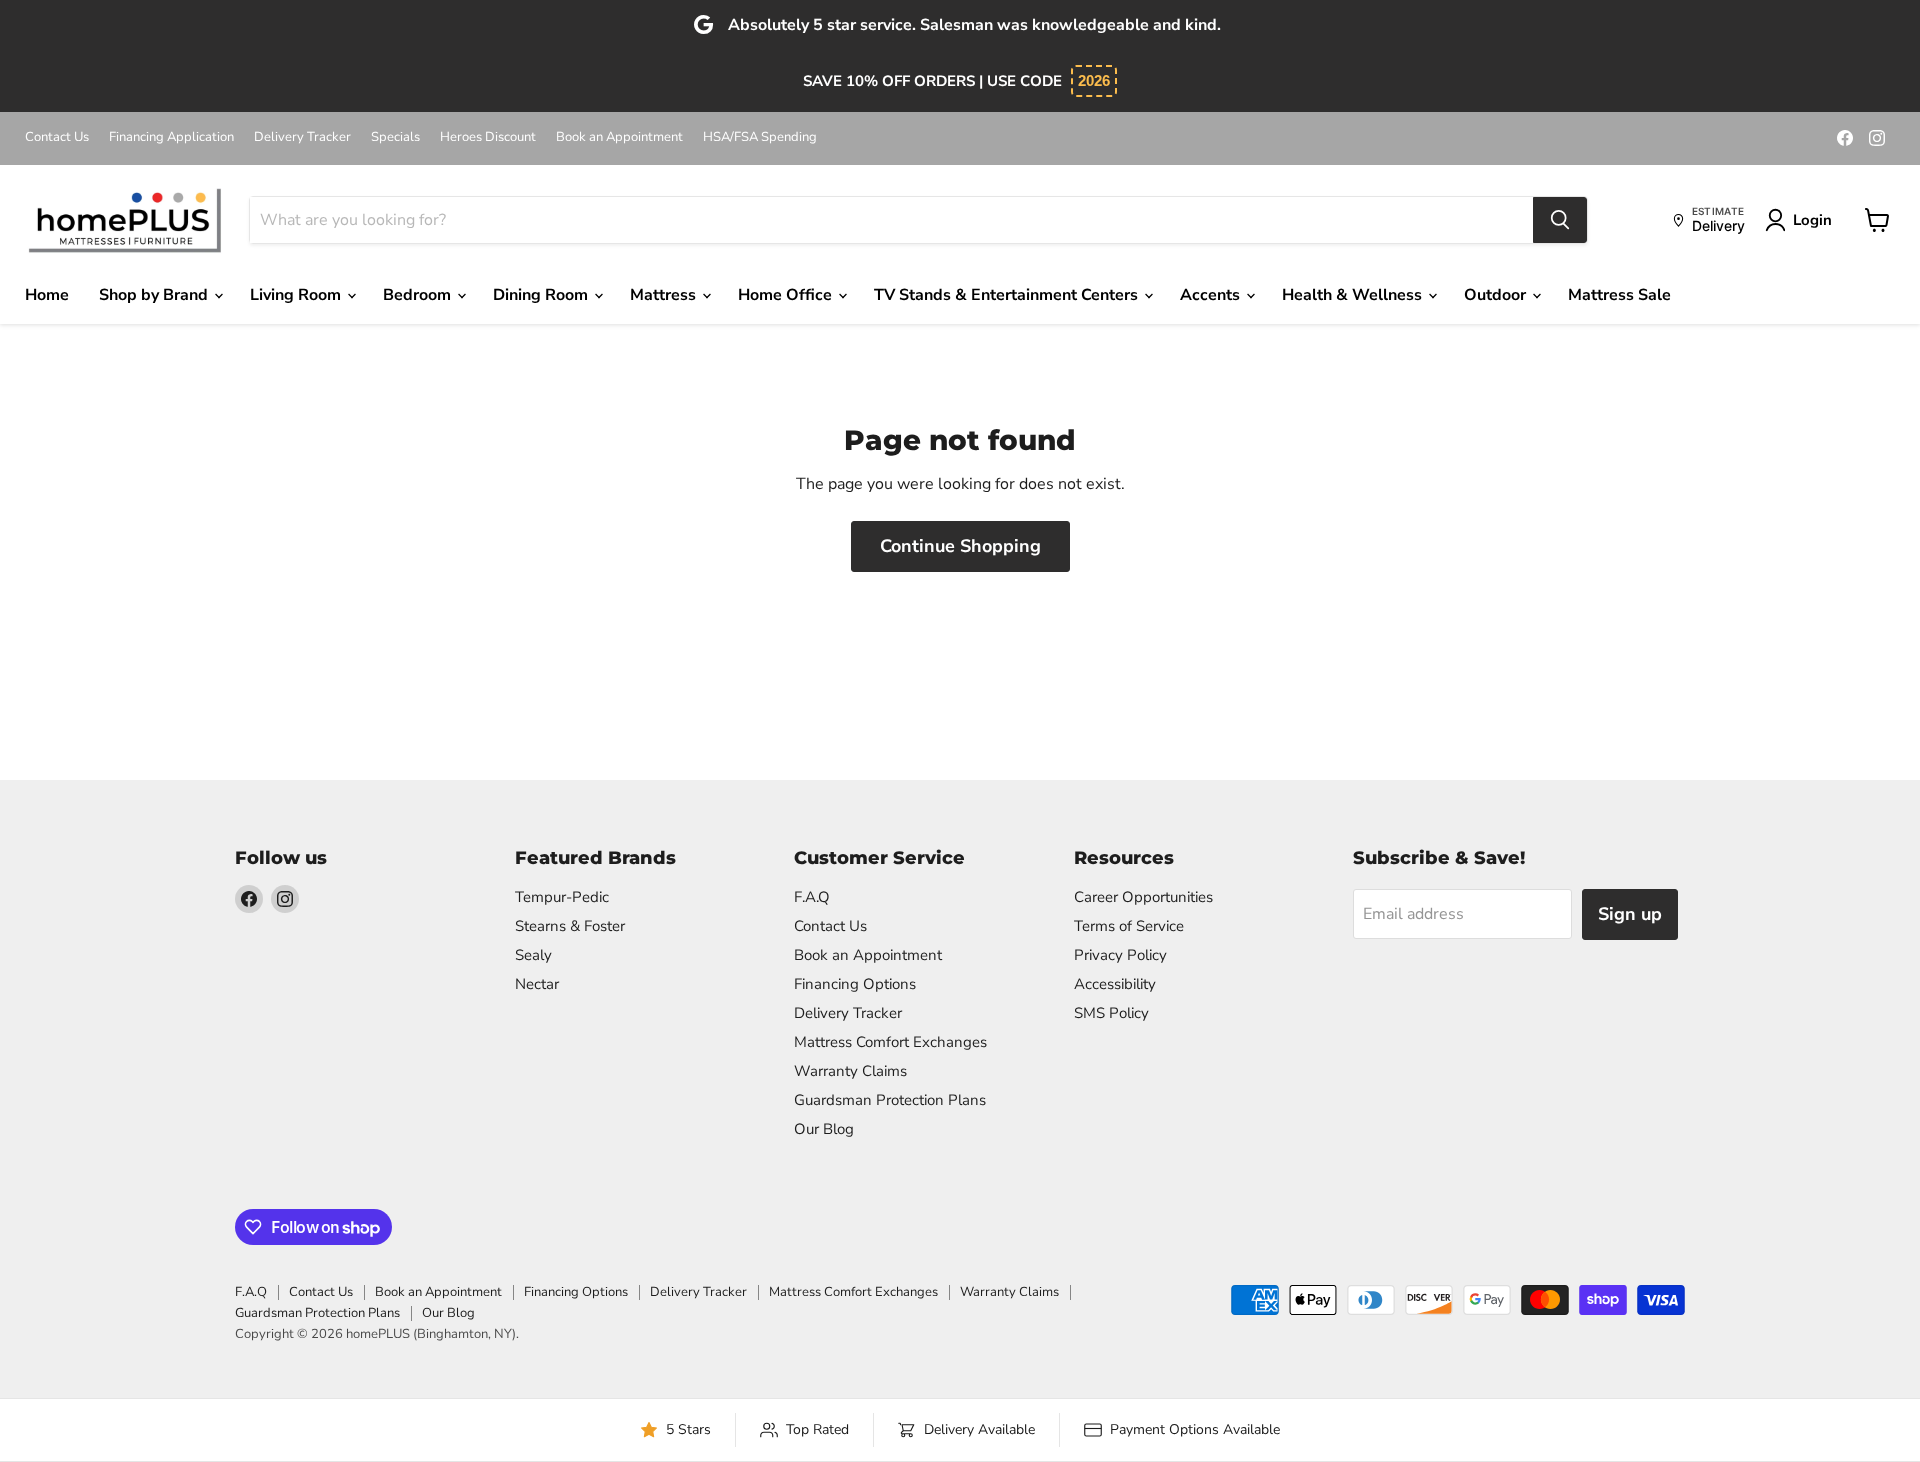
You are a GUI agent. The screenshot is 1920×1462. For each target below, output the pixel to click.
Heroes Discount (488, 137)
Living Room (297, 295)
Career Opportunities (1143, 897)
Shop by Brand (155, 295)
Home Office (787, 295)
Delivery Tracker (302, 137)
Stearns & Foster (570, 926)
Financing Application (171, 137)
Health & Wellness (1354, 295)
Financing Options (855, 984)
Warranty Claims (850, 1071)
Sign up (1630, 914)
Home (47, 295)
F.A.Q (812, 897)
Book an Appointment (619, 137)
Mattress (665, 295)
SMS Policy (1111, 1013)
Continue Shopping (960, 546)
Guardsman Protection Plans (890, 1100)
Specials (395, 137)
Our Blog (824, 1129)
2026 (1094, 80)
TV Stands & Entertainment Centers (1008, 295)
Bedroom (419, 295)
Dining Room (542, 295)
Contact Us (57, 137)
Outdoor (1497, 295)
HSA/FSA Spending (760, 137)
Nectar (537, 984)
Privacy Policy (1120, 955)
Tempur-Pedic (562, 897)
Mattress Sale (1619, 295)
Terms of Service (1129, 926)
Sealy (533, 955)
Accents (1212, 295)
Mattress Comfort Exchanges (890, 1042)
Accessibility (1115, 984)
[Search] (1560, 220)
